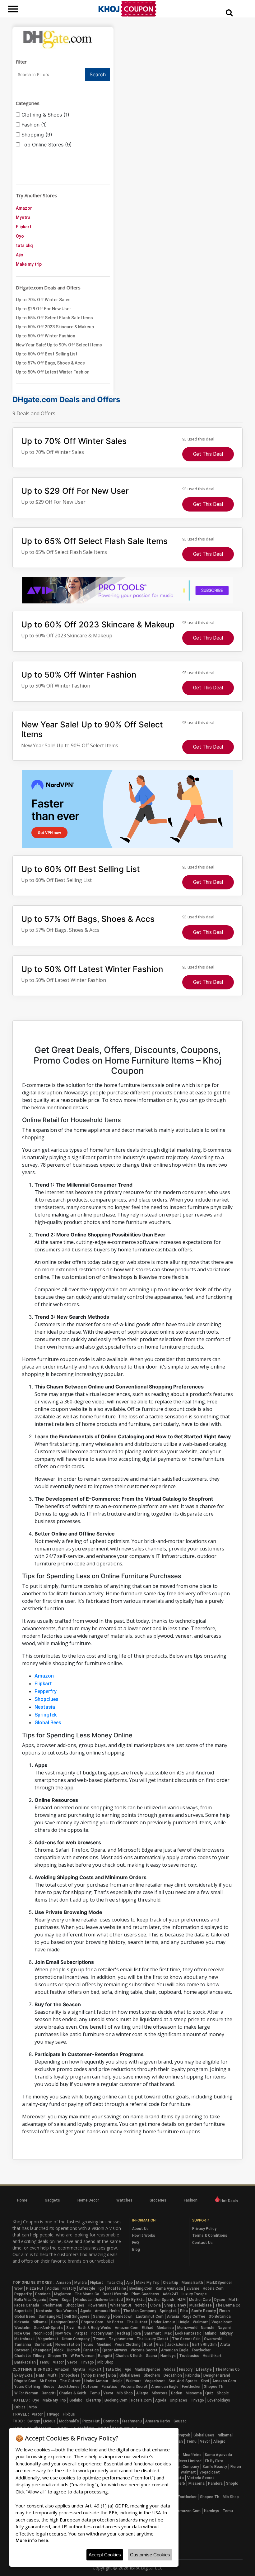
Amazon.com (127, 2328)
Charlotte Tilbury (29, 2356)
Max (168, 2333)
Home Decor (88, 2200)
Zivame (193, 2288)
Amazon (24, 208)
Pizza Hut (35, 2288)
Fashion (191, 2200)
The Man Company (140, 2311)
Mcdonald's (69, 2421)
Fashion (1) (33, 125)
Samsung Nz (50, 2316)
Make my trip (29, 264)
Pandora (215, 2483)
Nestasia (45, 1707)
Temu (44, 2362)
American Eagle (175, 2350)
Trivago (87, 2362)
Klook (59, 2350)
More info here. (32, 2540)
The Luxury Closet (153, 2339)
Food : (19, 2421)
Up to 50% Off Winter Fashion (46, 336)
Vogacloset (222, 2322)
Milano (211, 2333)
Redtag (123, 2333)
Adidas (53, 2288)
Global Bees (48, 1723)
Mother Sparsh (161, 2300)
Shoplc (223, 2393)
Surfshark (43, 2345)
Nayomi (224, 2328)
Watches (124, 2200)
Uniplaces (178, 2400)
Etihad (148, 2328)
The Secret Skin (186, 2339)
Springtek (46, 1715)
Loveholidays (219, 2400)
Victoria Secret (144, 2350)
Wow (19, 2288)
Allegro (142, 2393)
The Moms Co (87, 2294)
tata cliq (24, 245)
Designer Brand (64, 2322)
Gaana (151, 2356)
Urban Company (76, 2339)
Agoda (86, 2311)
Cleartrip (171, 2283)
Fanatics (91, 2350)
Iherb (181, 2483)
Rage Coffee (194, 2316)
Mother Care (200, 2300)
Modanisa (165, 2328)
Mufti (234, 2300)
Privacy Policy (204, 2229)
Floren (225, 2311)
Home (22, 2200)
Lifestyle (87, 2288)
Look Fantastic (188, 2333)
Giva (160, 2345)
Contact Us (202, 2243)
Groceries (158, 2200)
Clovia (155, 2305)
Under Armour (163, 2322)
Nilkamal (40, 2322)
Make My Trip (148, 2283)
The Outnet (137, 2322)
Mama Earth (192, 2283)
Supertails (23, 2311)
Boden (177, 2393)
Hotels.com (213, 2288)
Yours (88, 2345)
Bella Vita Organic (30, 2300)
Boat (148, 2345)
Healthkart (212, 2356)
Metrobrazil (24, 2339)
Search (98, 74)
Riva (137, 2333)
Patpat (81, 2333)
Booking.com (141, 2288)
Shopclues (46, 1699)
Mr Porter (115, 2322)
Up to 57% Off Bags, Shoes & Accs (50, 363)
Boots (49, 2387)
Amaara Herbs (107, 2311)
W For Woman (83, 2356)
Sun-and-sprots (48, 2328)
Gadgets (52, 2200)
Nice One (22, 2333)
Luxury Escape (194, 2294)
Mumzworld (187, 2328)
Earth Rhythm (204, 2345)
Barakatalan (25, 2362)
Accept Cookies (105, 2555)
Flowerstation (68, 2345)
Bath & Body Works (95, 2328)
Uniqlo (184, 2322)
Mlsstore (160, 2393)
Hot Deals (229, 2201)
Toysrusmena (121, 2339)
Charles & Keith (129, 2356)
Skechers (152, 2375)
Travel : (21, 2414)
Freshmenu (52, 2305)
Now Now (63, 2333)
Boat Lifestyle (115, 2294)
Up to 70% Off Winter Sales (43, 300)
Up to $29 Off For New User (44, 309)
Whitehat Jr (121, 2305)
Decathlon (173, 2375)
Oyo (20, 236)
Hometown (123, 2316)
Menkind (104, 2345)
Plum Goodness (145, 2294)
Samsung (101, 2316)
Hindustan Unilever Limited (99, 2300)
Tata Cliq (115, 2283)
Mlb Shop (105, 2362)
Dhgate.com (92, 2322)
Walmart (200, 2322)
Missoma (194, 2393)
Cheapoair (42, 2350)
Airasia (173, 2316)
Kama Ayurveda (169, 2288)
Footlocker (201, 2350)
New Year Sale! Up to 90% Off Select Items (59, 345)
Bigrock (73, 2350)
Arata (225, 2345)
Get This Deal (208, 454)
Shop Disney (175, 2305)
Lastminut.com (150, 2316)
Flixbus (69, 2414)
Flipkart (24, 227)
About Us (140, 2229)
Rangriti (105, 2356)
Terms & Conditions (210, 2236)
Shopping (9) (36, 135)
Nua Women (66, 2311)
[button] (229, 12)
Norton (141, 2305)
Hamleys (168, 2356)
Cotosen (22, 2350)
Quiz (209, 2393)
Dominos (43, 2294)
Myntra (23, 217)
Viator (58, 2362)
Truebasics (189, 2356)
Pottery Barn (102, 2333)
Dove (54, 2300)
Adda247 (170, 2294)
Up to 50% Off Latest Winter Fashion (53, 372)
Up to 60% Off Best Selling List (47, 354)
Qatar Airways (115, 2350)
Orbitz (20, 2407)
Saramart (153, 2333)
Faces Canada (27, 2305)
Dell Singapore (77, 2316)
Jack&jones (178, 2345)
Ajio (20, 255)
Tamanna (23, 2345)
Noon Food (43, 2333)
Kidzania (22, 2322)
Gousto (180, 2421)
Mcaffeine (117, 2288)
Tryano (99, 2339)
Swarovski (213, 2339)
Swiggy (34, 2421)
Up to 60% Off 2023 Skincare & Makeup (55, 327)
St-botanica (220, 2316)
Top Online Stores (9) (46, 145)
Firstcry (69, 2288)
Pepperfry (46, 1691)
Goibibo (76, 2400)
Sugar (67, 2300)
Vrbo (33, 2407)
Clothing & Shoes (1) (45, 115)
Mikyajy (226, 2333)
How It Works (144, 2236)
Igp (101, 2288)
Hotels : (21, 2400)
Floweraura (97, 2305)
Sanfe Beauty (204, 2311)
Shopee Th (58, 2356)
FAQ (136, 2243)
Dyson (220, 2300)
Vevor (72, 2362)
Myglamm (63, 2294)
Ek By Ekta (135, 2300)
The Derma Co (228, 2305)
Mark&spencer (219, 2283)
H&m (182, 2300)
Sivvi (70, 2328)
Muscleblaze (201, 2305)
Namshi (208, 2328)
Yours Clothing (128, 2345)
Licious (49, 2421)
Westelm (22, 2328)
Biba (184, 2311)
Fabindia (193, 2375)
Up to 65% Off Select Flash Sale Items (54, 318)
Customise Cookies (150, 2555)
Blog (136, 2250)
